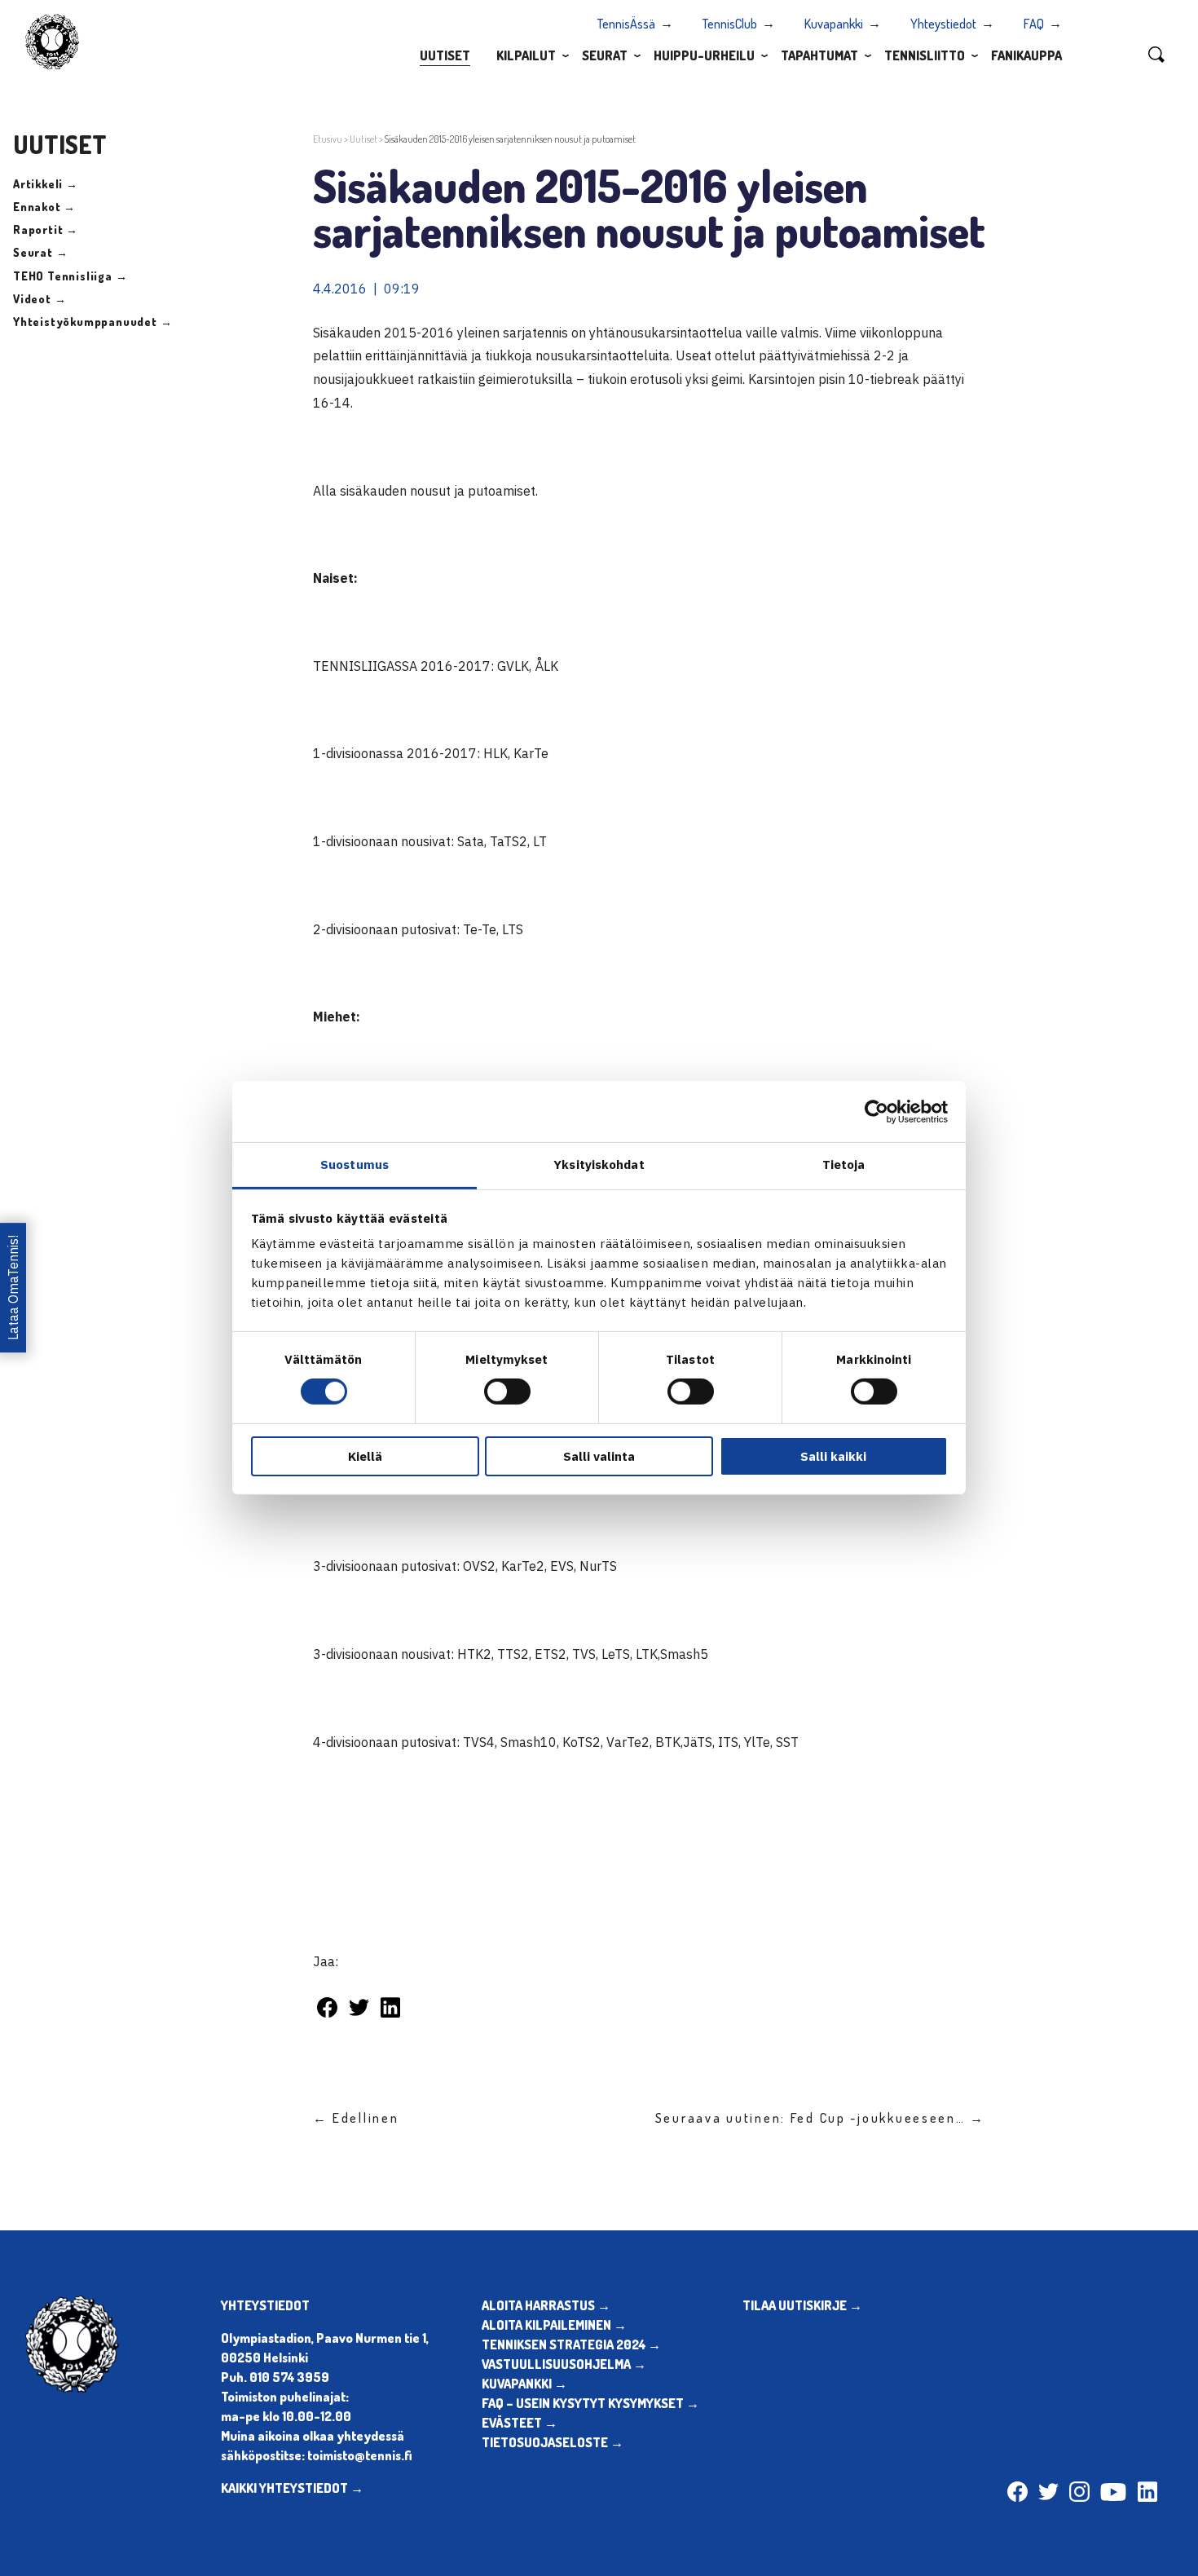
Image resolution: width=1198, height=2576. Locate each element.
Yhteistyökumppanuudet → (92, 322)
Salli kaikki (833, 1456)
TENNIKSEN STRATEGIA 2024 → (571, 2344)
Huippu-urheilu (704, 55)
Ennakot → (44, 207)
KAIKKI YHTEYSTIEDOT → (292, 2488)
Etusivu (328, 139)
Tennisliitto (925, 55)
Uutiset (445, 55)
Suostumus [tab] (355, 1164)
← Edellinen (356, 2118)
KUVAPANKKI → (524, 2384)
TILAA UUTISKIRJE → (802, 2305)
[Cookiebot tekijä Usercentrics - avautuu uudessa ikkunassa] (876, 1111)
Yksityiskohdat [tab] (599, 1164)
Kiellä (365, 1456)
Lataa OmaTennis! (13, 1288)
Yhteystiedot (943, 24)
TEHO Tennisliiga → (70, 276)
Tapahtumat (819, 55)
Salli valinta (599, 1456)
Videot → (40, 299)
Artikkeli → (46, 184)
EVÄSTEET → (520, 2423)
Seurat (605, 55)
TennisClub (730, 24)
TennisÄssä (626, 24)
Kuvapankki (834, 24)
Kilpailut (526, 55)
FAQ (1034, 24)
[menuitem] (445, 55)
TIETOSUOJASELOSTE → (553, 2442)
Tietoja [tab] (844, 1164)
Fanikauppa (1026, 55)
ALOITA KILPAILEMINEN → (554, 2325)
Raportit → (46, 229)
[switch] (507, 1392)
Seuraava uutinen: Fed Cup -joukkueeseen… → (820, 2118)
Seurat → (40, 252)
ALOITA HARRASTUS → (546, 2305)
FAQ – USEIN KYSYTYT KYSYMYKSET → (590, 2403)
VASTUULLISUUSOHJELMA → (564, 2364)
